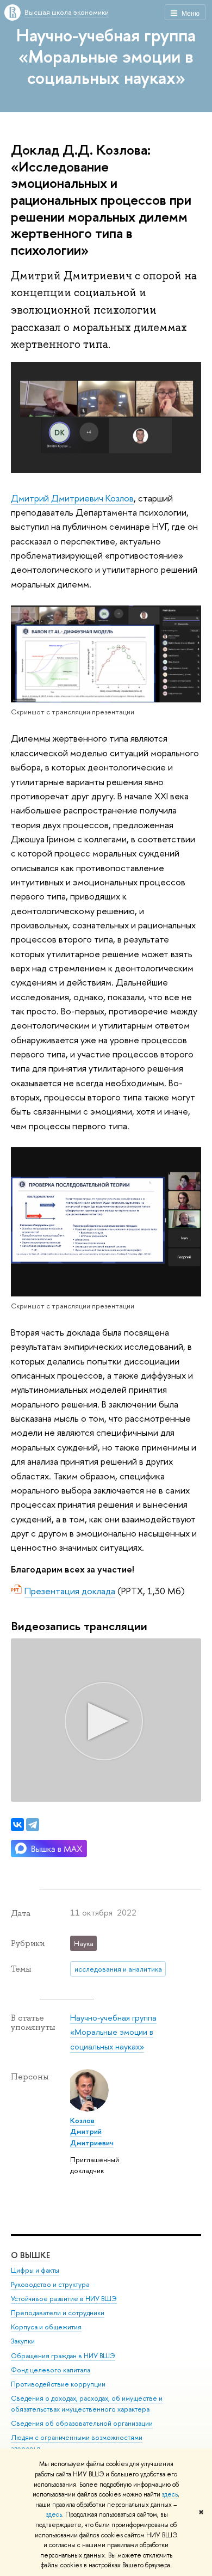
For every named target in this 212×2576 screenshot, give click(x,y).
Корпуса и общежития (46, 2327)
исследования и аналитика (118, 1969)
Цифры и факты (35, 2270)
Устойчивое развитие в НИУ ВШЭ (64, 2299)
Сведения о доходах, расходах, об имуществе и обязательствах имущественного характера (87, 2404)
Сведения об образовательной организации (82, 2423)
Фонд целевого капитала (51, 2370)
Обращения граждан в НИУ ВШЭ (63, 2356)
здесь (170, 2494)
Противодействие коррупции (58, 2384)
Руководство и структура (50, 2284)
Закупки (23, 2341)
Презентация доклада (70, 1591)
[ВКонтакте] (17, 1825)
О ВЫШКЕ (30, 2255)
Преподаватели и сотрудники (58, 2313)
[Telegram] (33, 1825)
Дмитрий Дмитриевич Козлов (72, 498)
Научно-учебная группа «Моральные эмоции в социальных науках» (106, 56)
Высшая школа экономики (67, 12)
